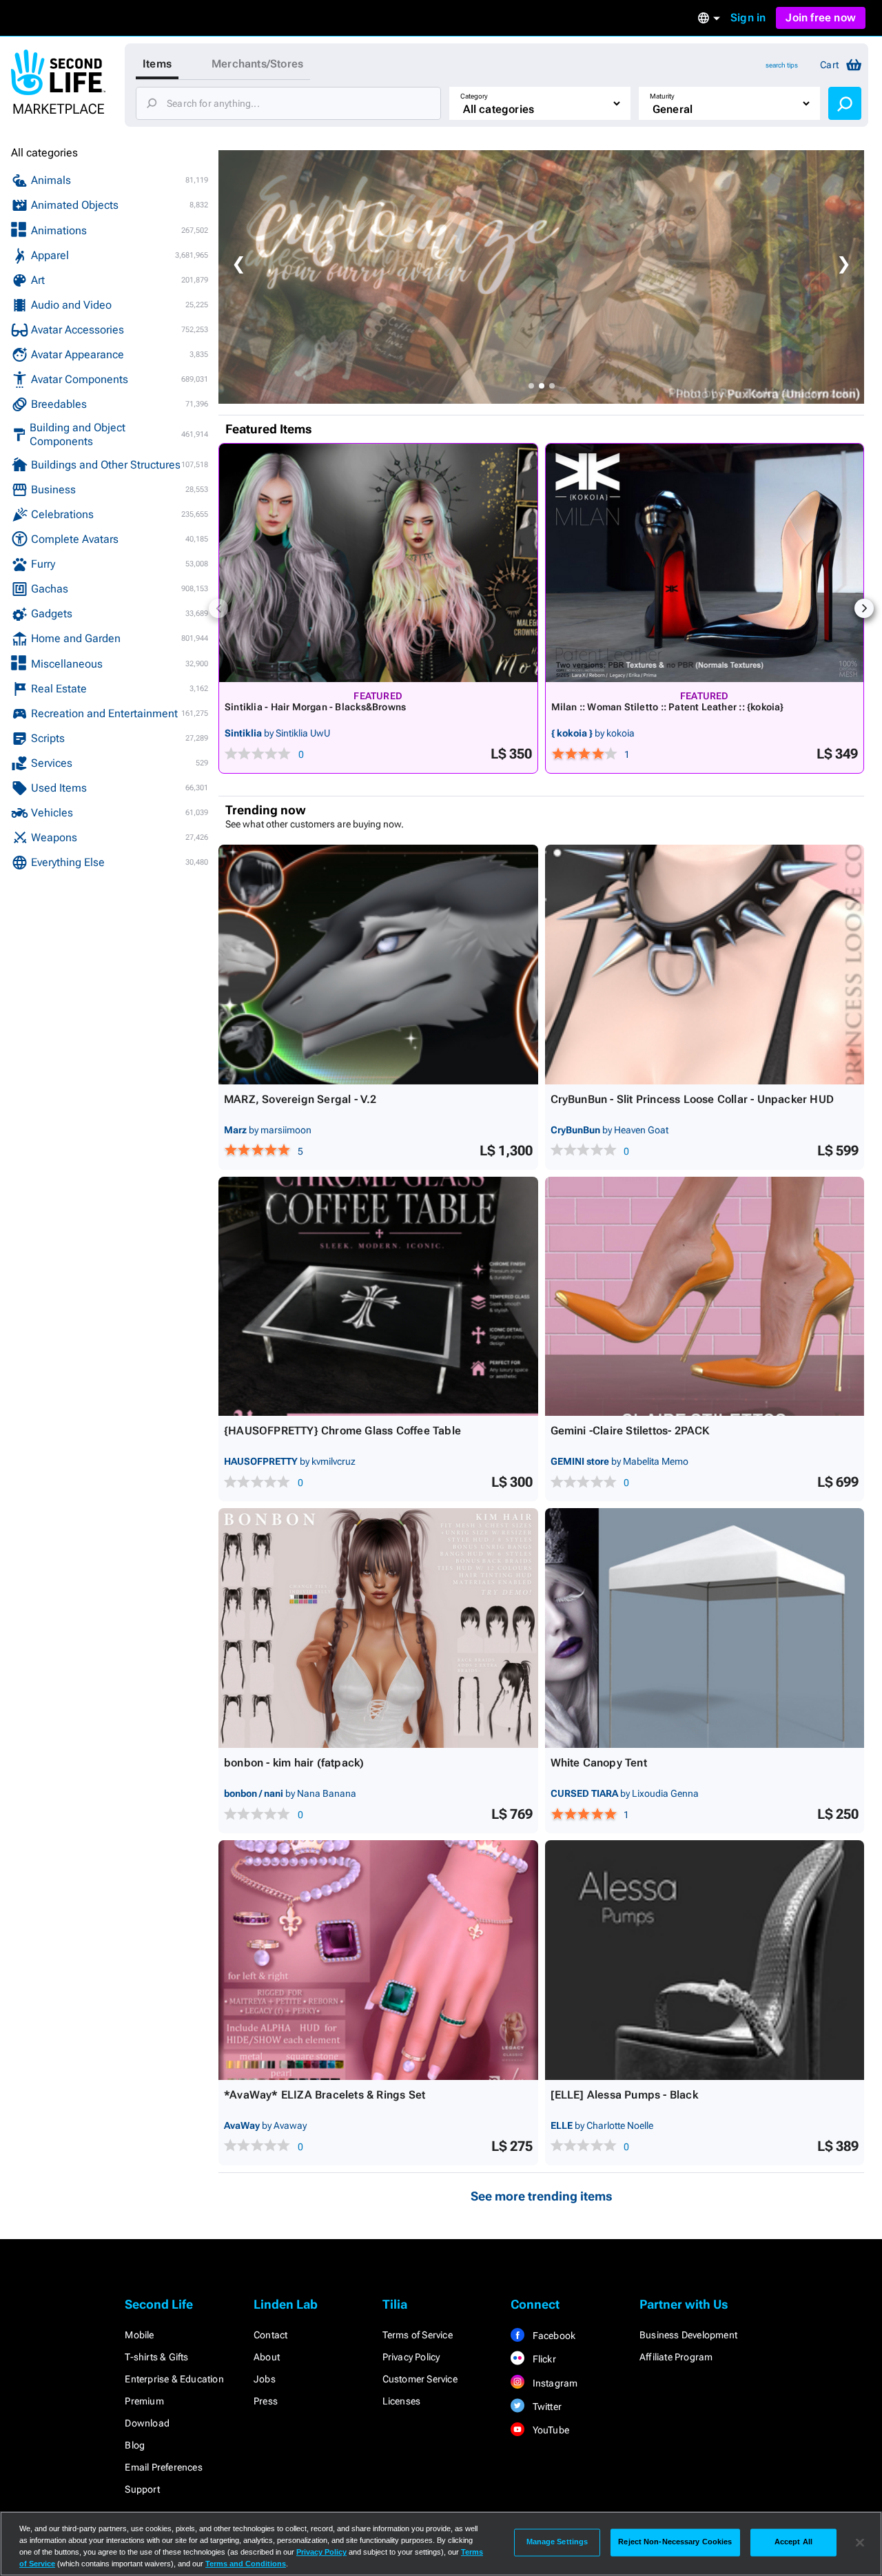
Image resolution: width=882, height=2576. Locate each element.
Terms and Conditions (246, 2564)
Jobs (265, 2379)
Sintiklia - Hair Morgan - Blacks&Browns (315, 707)
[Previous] (218, 608)
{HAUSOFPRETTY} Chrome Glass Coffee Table (342, 1431)
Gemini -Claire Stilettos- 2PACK (630, 1431)
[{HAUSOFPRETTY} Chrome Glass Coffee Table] (378, 1297)
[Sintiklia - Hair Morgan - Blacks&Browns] (378, 563)
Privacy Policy (411, 2357)
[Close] (860, 2542)
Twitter (546, 2407)
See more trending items (542, 2196)
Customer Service (420, 2379)
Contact (270, 2335)
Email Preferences (163, 2467)
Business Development (688, 2335)
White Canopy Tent (599, 1763)
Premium (144, 2401)
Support (142, 2489)
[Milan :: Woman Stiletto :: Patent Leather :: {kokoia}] (705, 563)
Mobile (139, 2335)
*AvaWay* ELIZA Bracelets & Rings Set (325, 2095)
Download (147, 2423)
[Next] (864, 608)
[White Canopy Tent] (705, 1628)
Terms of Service (418, 2335)
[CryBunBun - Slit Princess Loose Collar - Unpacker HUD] (705, 965)
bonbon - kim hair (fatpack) (294, 1763)
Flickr (543, 2359)
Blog (135, 2445)
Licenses (402, 2401)
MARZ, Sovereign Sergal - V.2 (300, 1099)
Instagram (554, 2383)
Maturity (662, 96)
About (267, 2357)
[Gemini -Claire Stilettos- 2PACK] (705, 1297)
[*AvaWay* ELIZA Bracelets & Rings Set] (378, 1960)
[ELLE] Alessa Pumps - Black (624, 2095)
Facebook (553, 2336)
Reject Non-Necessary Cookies (675, 2542)
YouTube (550, 2430)
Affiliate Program (676, 2357)
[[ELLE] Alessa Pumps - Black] (705, 1960)
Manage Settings (557, 2542)
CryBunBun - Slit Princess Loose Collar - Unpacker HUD (693, 1099)
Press (266, 2401)
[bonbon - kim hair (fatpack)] (378, 1628)
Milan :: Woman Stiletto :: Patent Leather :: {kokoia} (668, 707)
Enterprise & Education (174, 2379)
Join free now (821, 18)
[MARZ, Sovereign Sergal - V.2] (378, 965)
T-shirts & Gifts (156, 2357)
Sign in (748, 18)
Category (474, 96)
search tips (782, 65)
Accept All (793, 2542)
